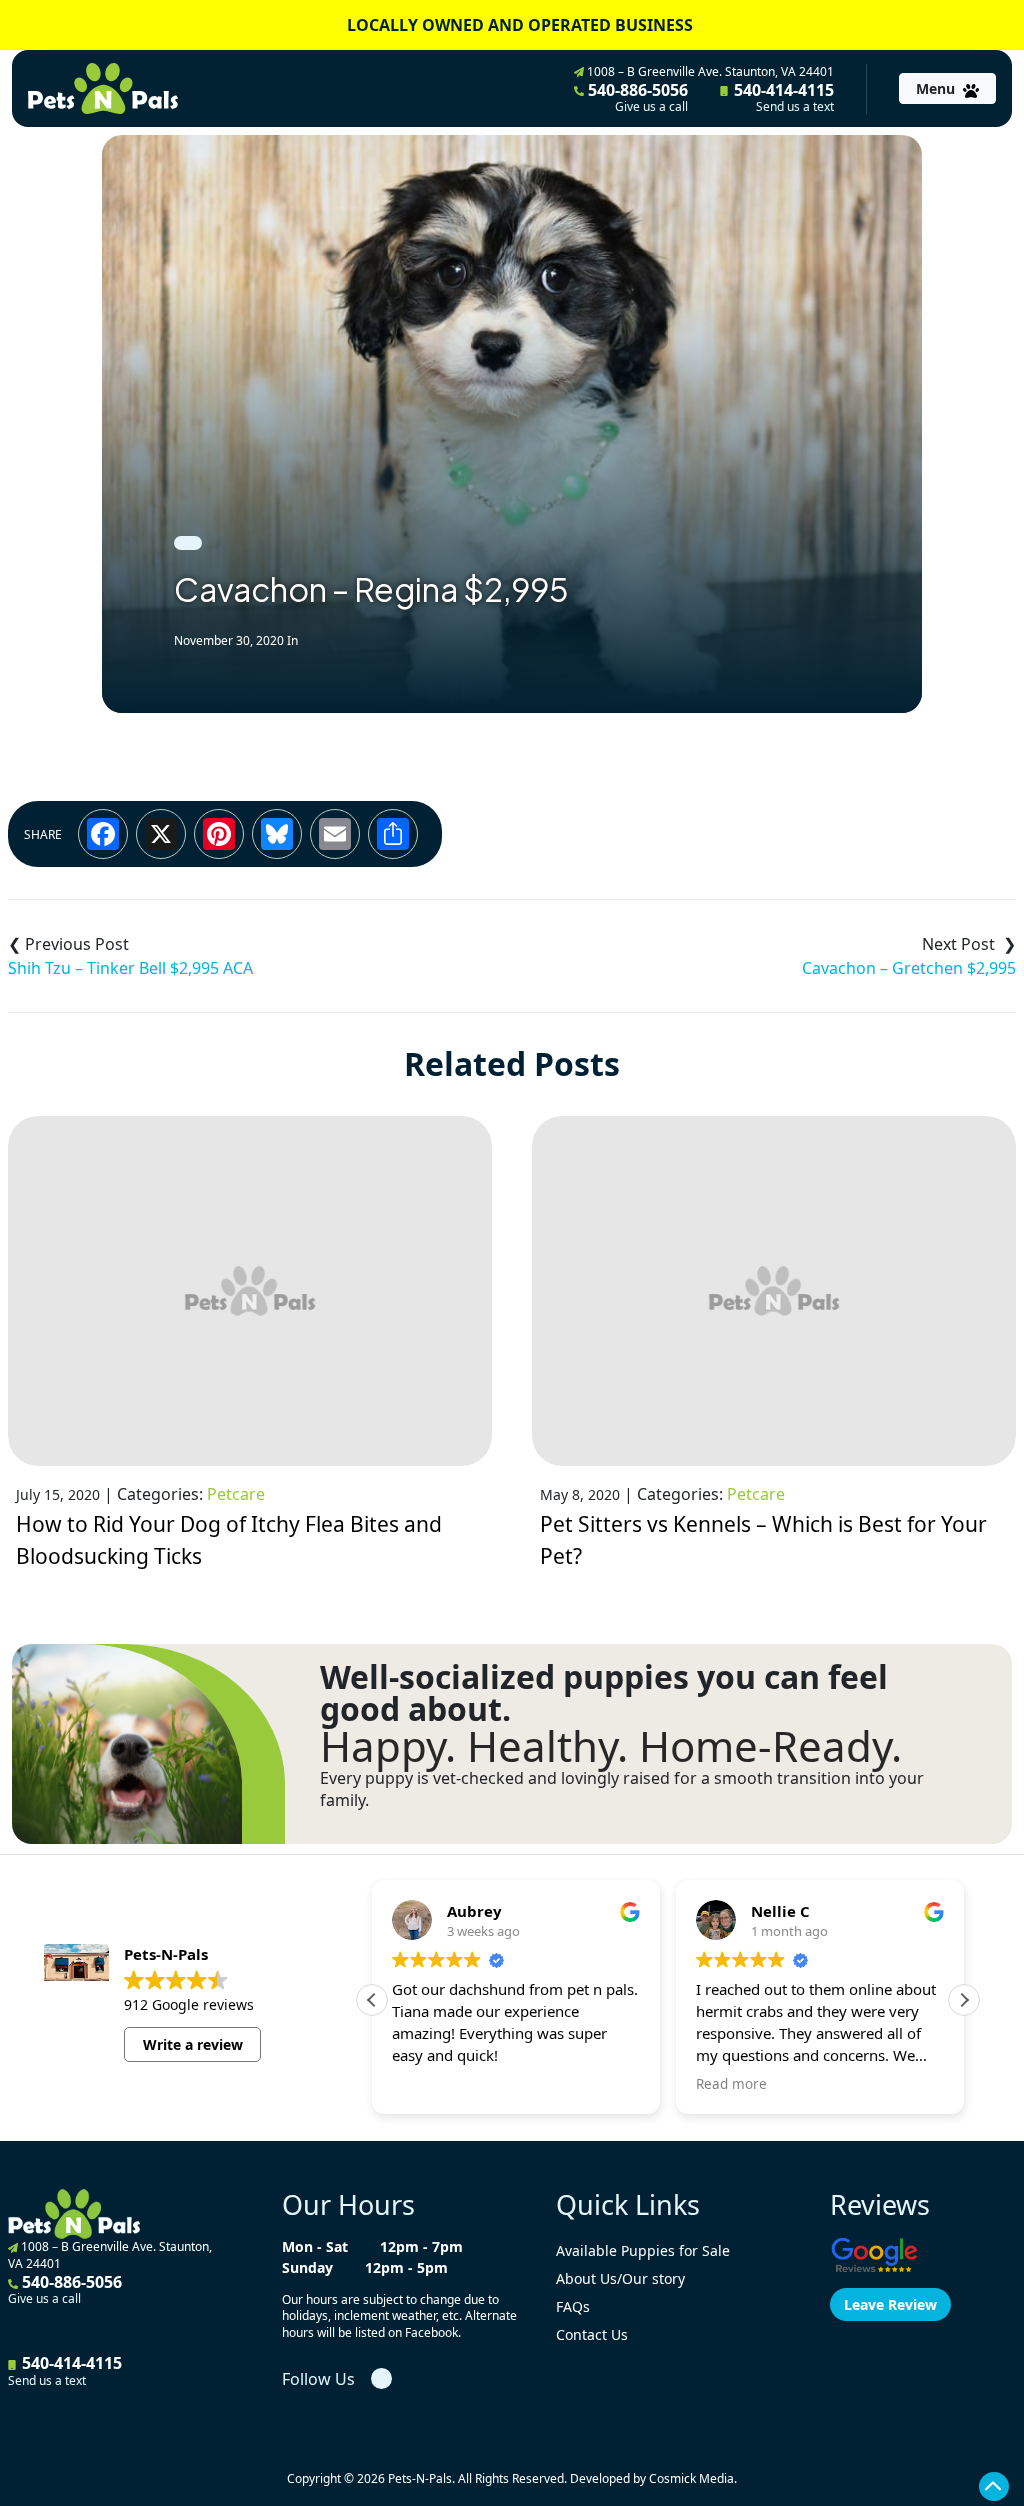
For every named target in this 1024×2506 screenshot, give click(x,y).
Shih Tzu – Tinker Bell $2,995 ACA (130, 968)
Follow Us (318, 2379)
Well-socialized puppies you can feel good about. (604, 1693)
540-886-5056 (636, 97)
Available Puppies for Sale (643, 2250)
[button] (964, 2000)
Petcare (236, 1494)
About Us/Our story (620, 2278)
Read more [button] (731, 2084)
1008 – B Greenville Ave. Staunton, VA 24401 (709, 71)
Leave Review (890, 2304)
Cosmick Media (691, 2478)
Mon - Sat (315, 2246)
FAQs (573, 2306)
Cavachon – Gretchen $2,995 (909, 968)
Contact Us (592, 2334)
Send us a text (795, 107)
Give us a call (651, 107)
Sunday (307, 2267)
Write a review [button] (193, 2044)
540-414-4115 (782, 97)
